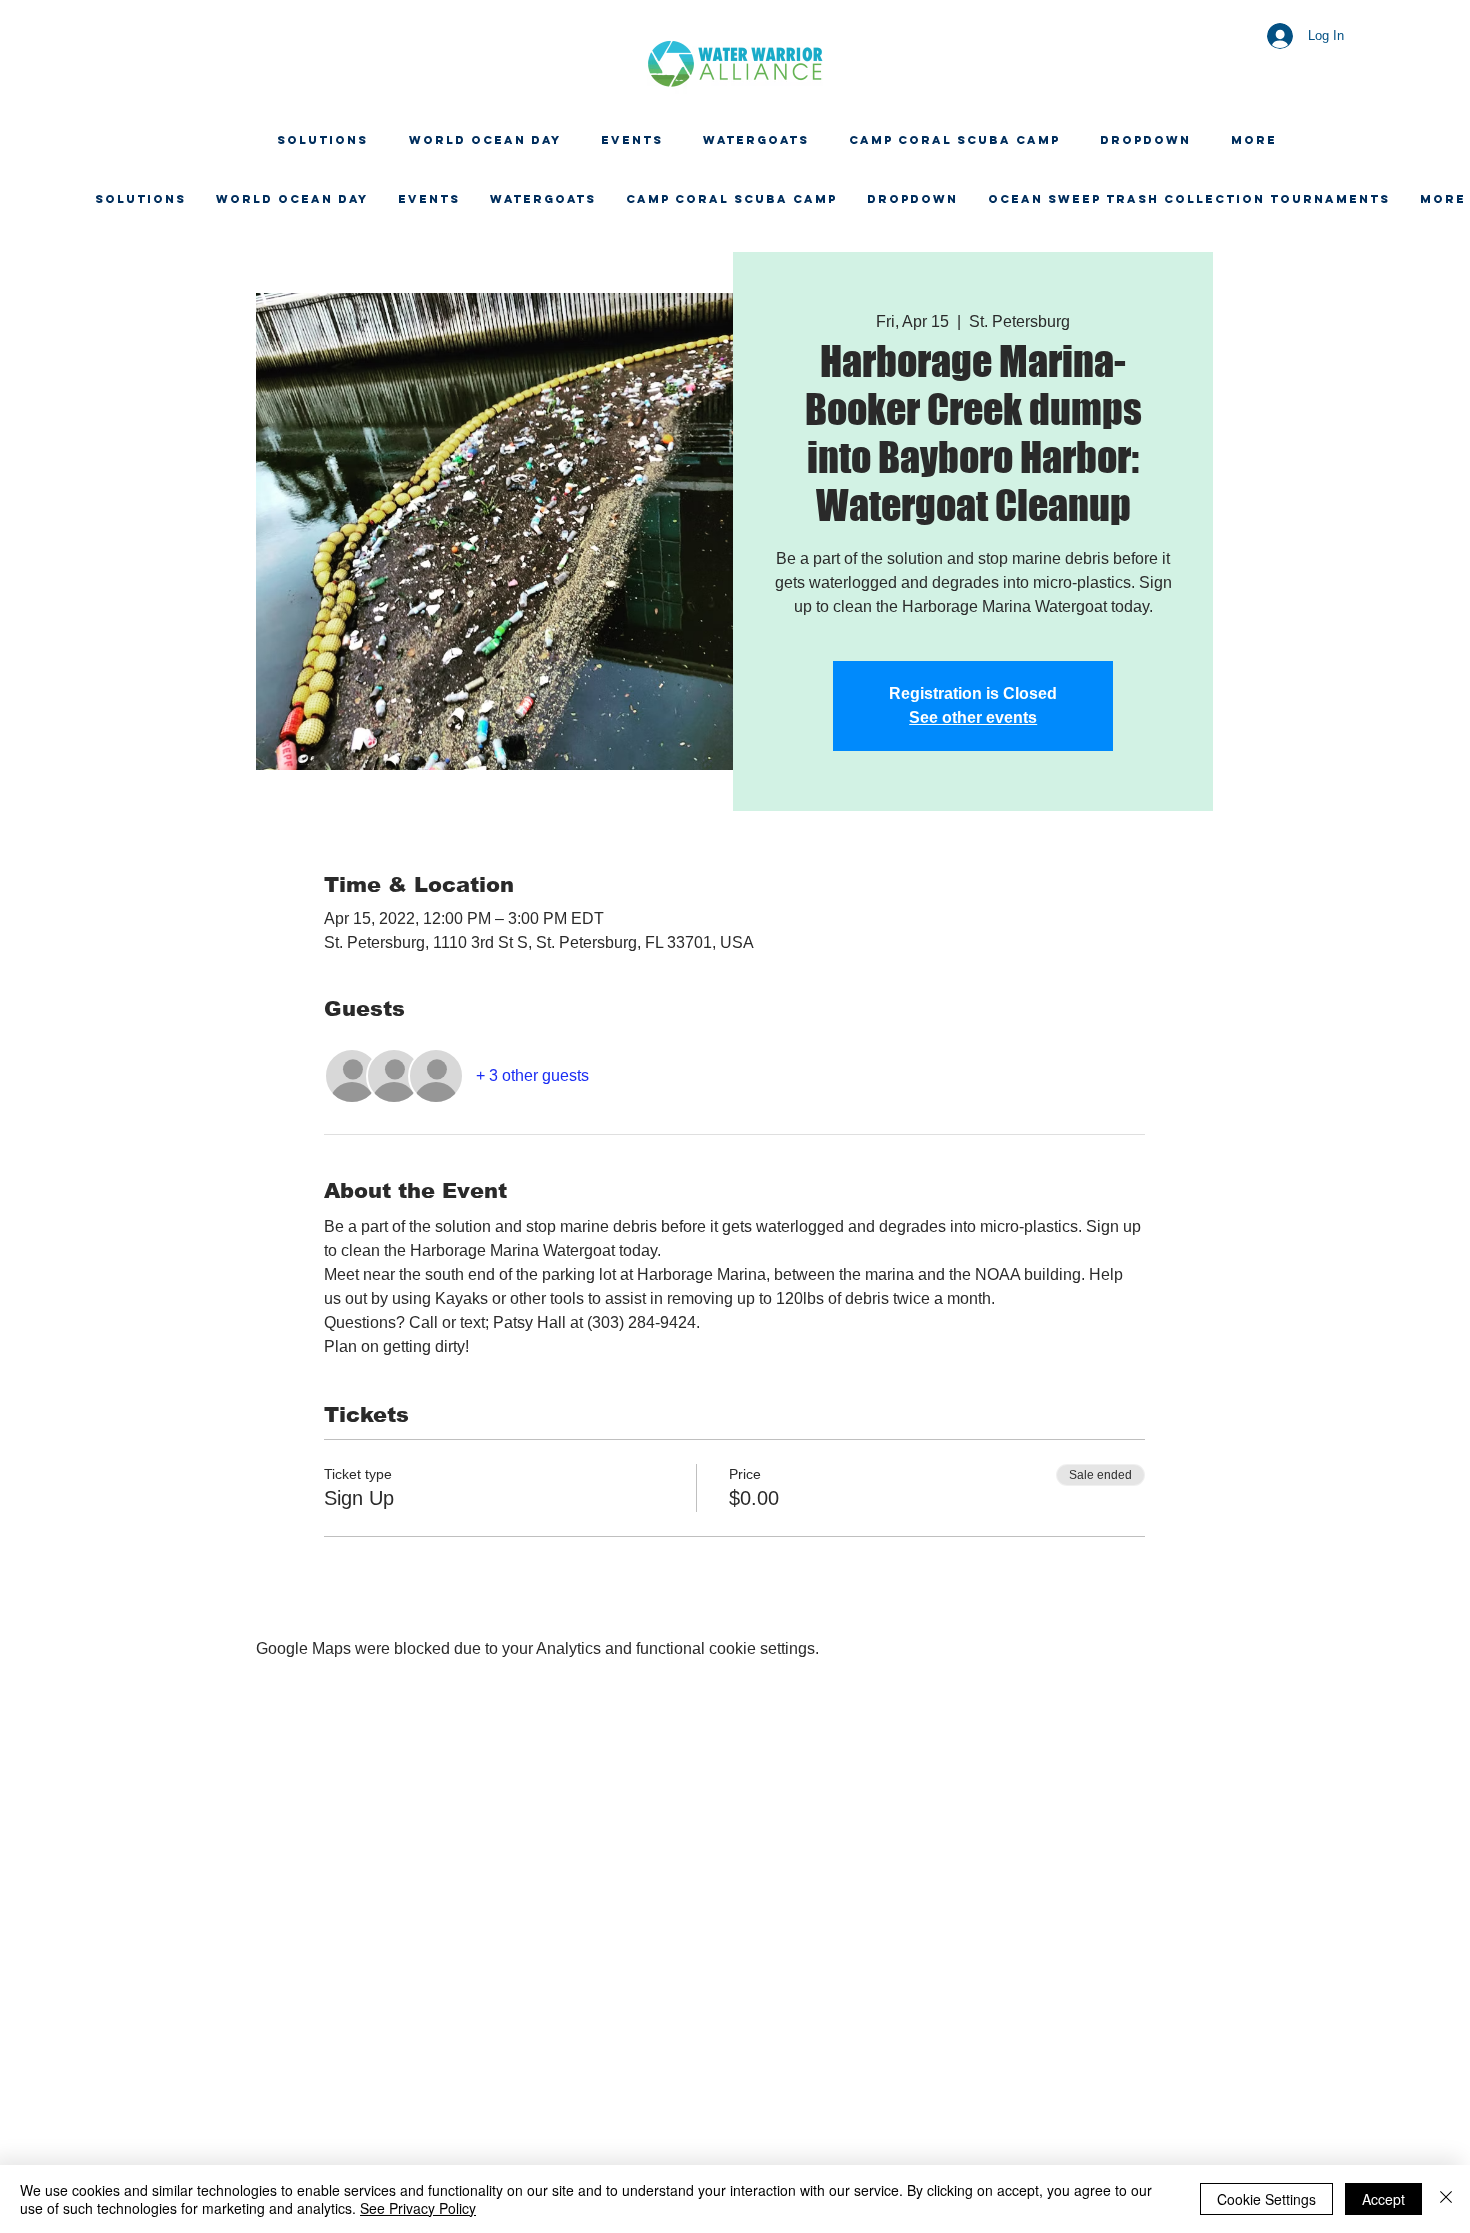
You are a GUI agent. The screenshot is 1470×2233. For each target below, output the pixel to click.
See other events (973, 717)
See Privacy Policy (418, 2208)
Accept (1383, 2199)
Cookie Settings (1266, 2199)
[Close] (1446, 2199)
